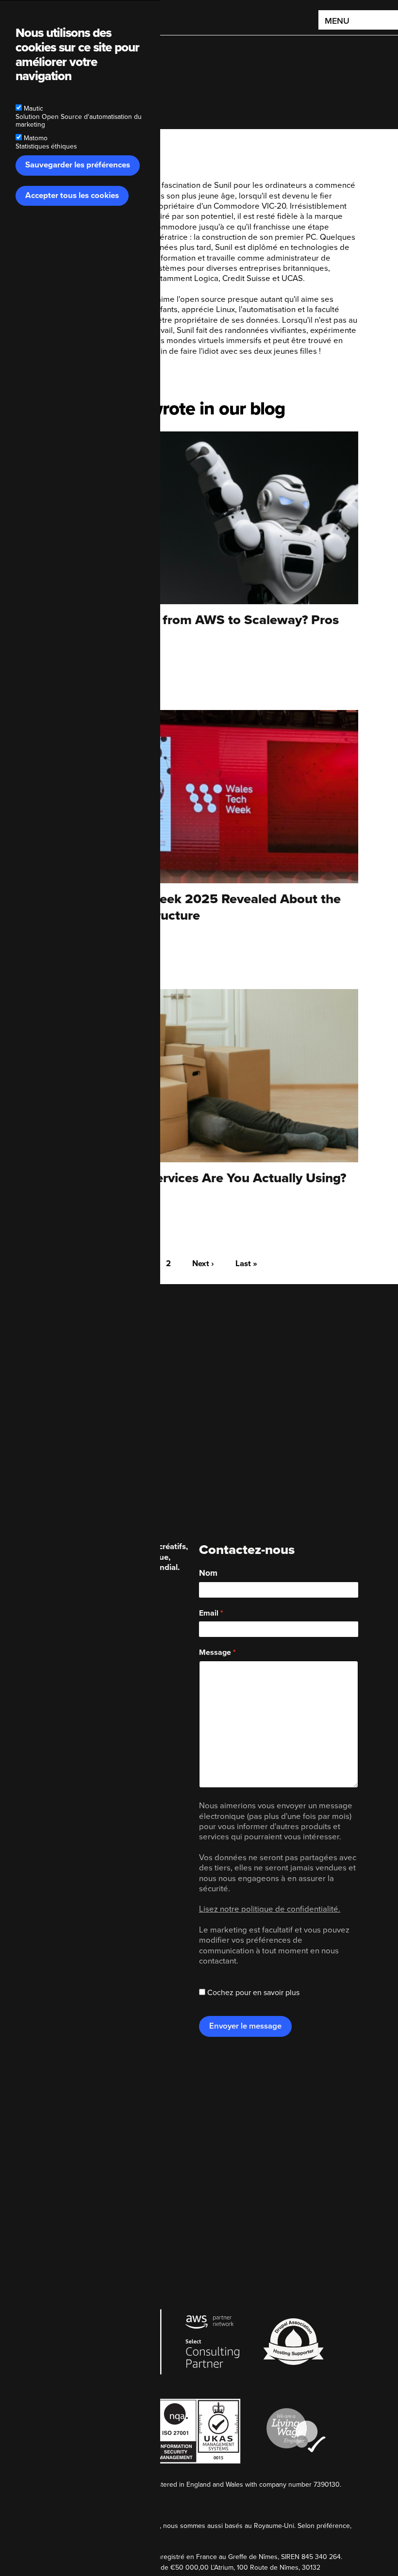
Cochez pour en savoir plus (253, 1993)
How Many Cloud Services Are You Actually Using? (193, 1178)
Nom (208, 1573)
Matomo (36, 138)
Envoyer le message (245, 2026)
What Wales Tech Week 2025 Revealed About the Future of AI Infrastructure (190, 907)
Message (215, 1652)
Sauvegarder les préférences (78, 165)
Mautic (33, 108)
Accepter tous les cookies (72, 196)
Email (209, 1613)
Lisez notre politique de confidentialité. (270, 1909)
